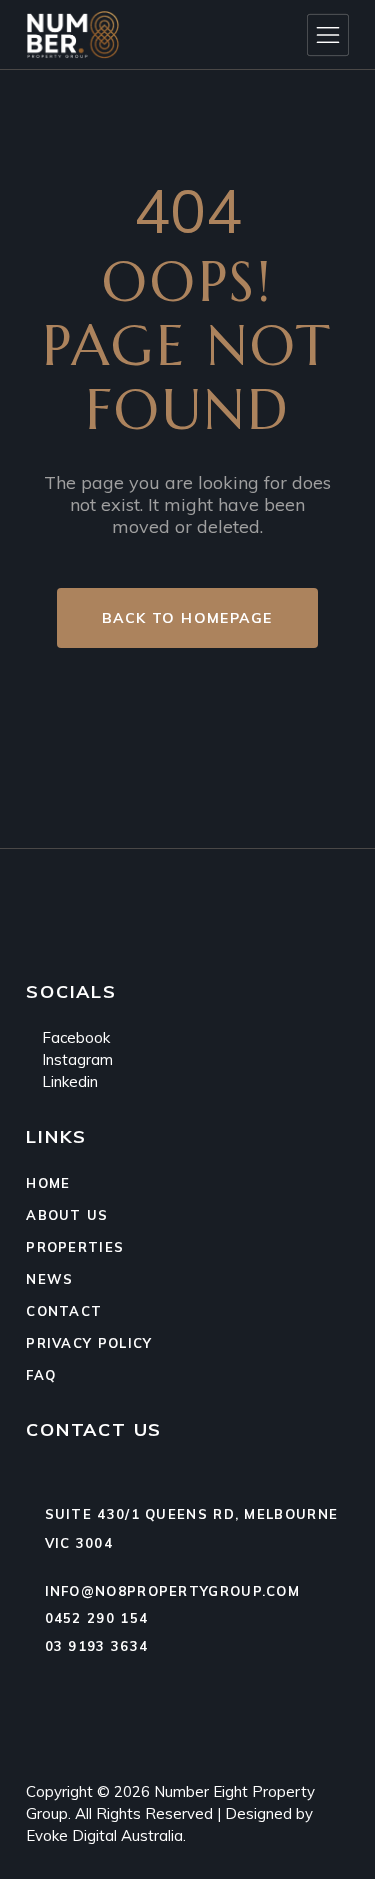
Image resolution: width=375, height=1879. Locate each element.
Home (48, 1183)
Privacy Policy (89, 1343)
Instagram (75, 1059)
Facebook (74, 1037)
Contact (64, 1311)
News (49, 1279)
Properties (75, 1247)
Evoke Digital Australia (104, 1835)
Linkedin (68, 1081)
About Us (67, 1215)
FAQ (41, 1375)
